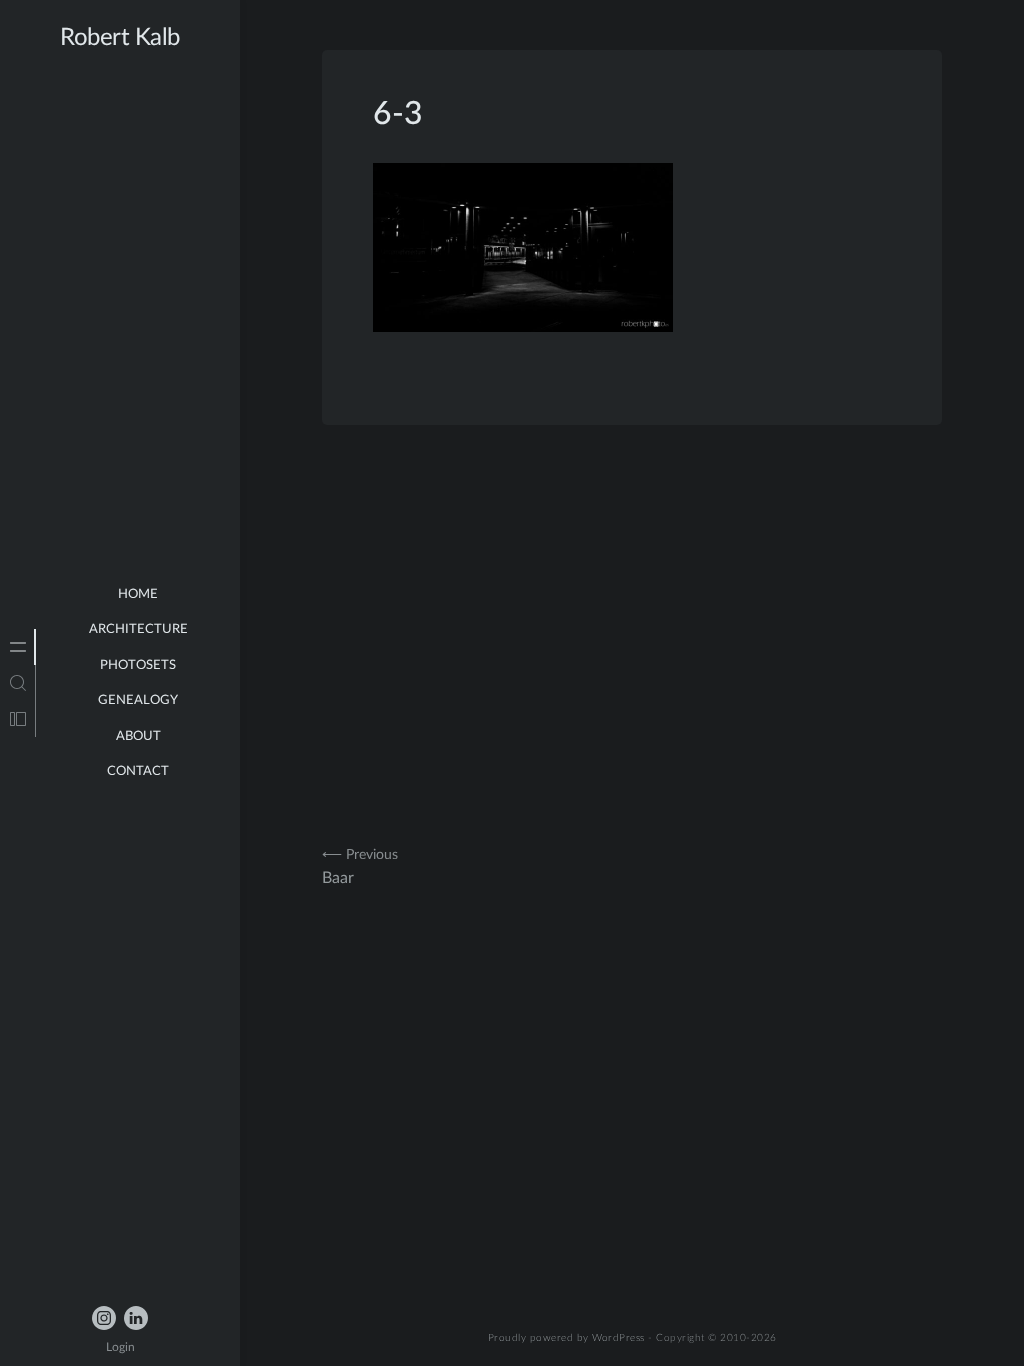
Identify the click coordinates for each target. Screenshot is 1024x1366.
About (138, 736)
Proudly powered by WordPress (566, 1338)
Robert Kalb (120, 38)
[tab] (18, 647)
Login (120, 1347)
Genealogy (138, 700)
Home (138, 594)
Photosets (138, 665)
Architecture (138, 629)
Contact (138, 771)
